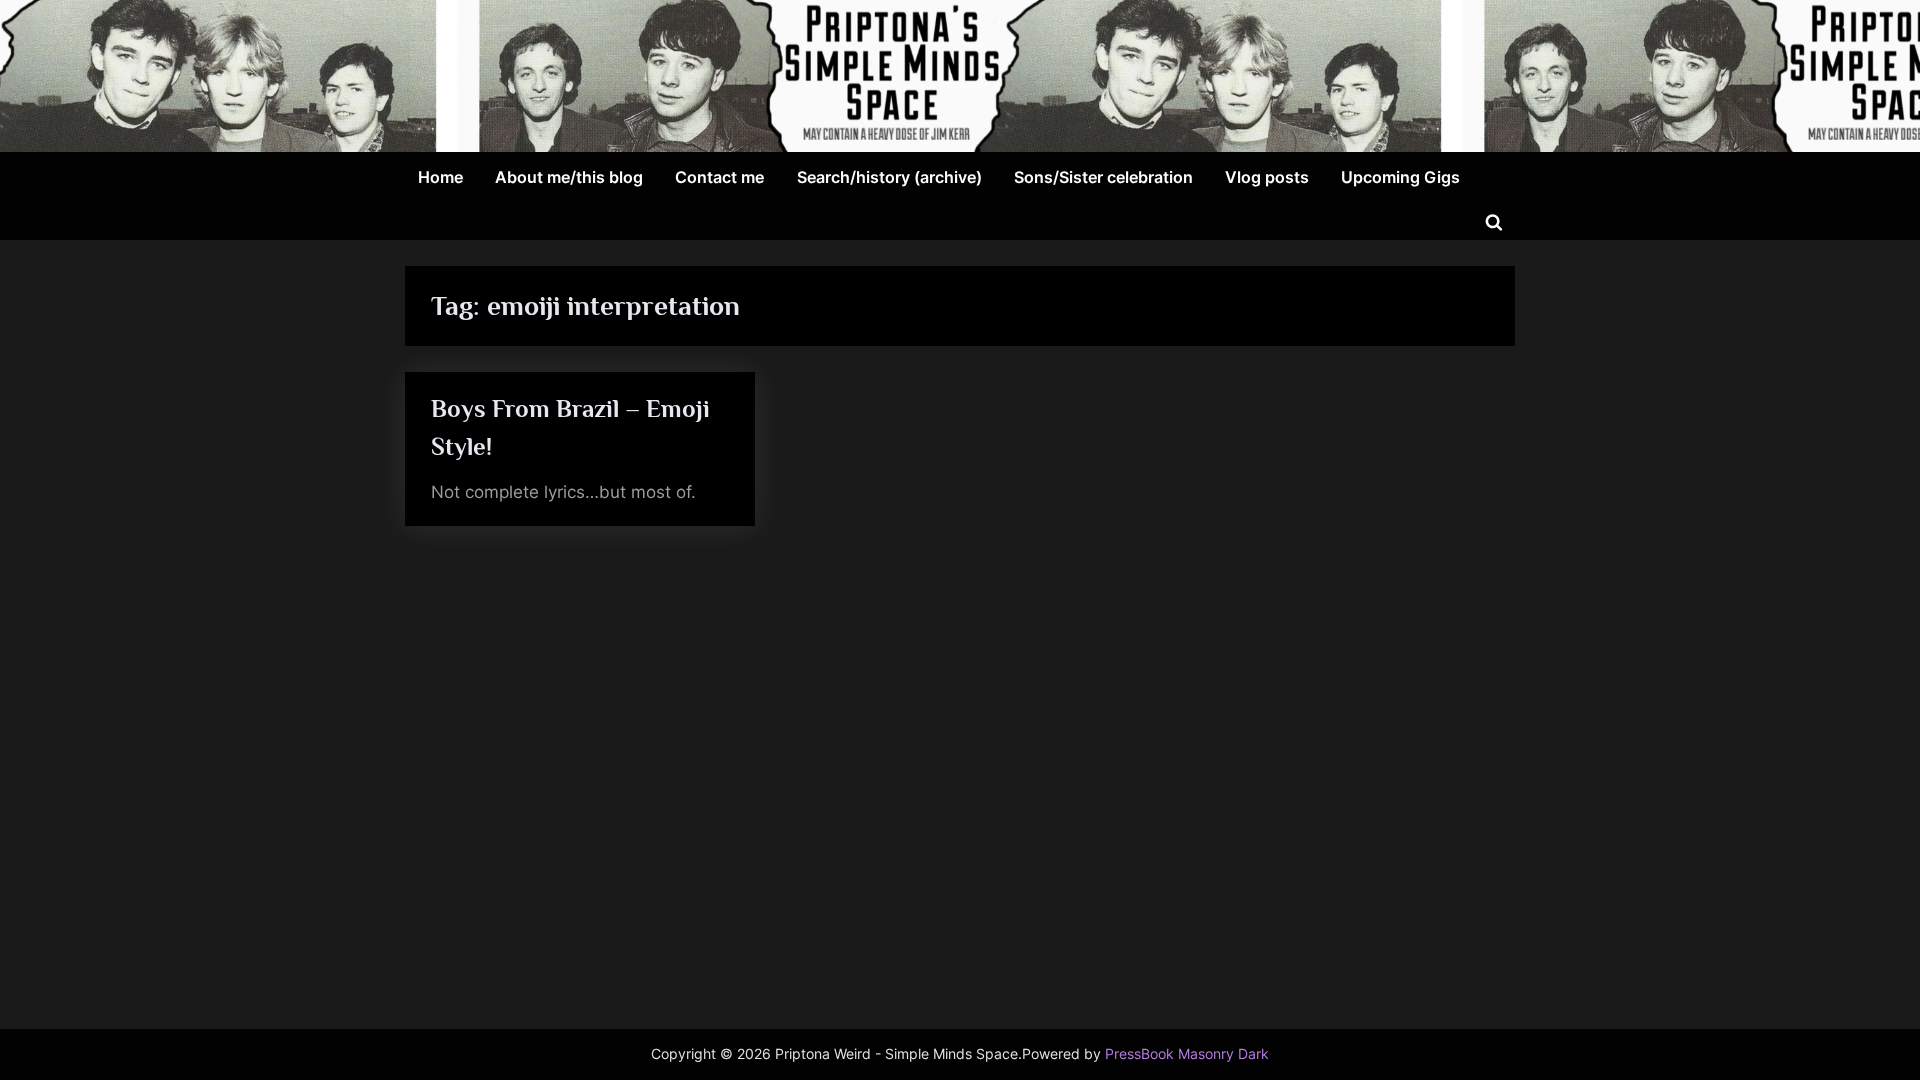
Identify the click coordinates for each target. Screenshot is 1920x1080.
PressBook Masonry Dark (1187, 1054)
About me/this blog (569, 177)
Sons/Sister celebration (1103, 177)
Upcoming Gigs (1400, 177)
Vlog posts (1267, 177)
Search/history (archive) (889, 177)
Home (440, 177)
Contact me (719, 177)
